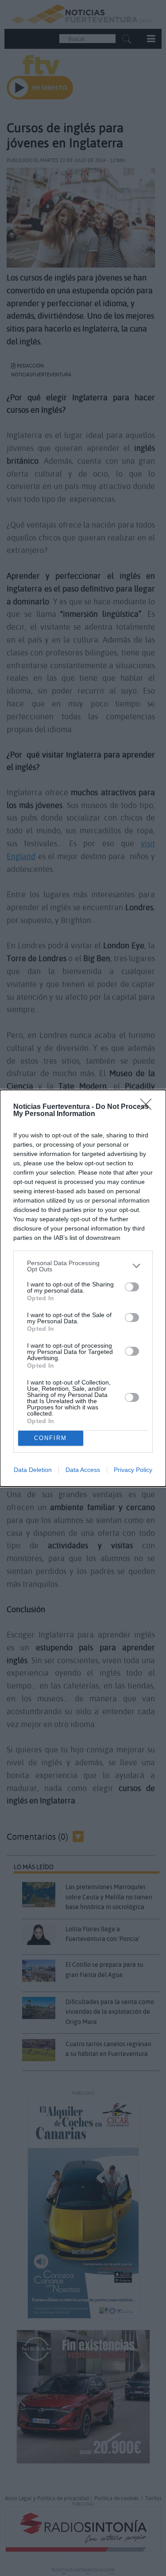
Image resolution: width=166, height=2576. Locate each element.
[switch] (132, 1287)
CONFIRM (50, 1438)
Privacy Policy (133, 1470)
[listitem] (83, 1266)
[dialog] (83, 1288)
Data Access (83, 1470)
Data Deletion (33, 1470)
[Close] (149, 1107)
